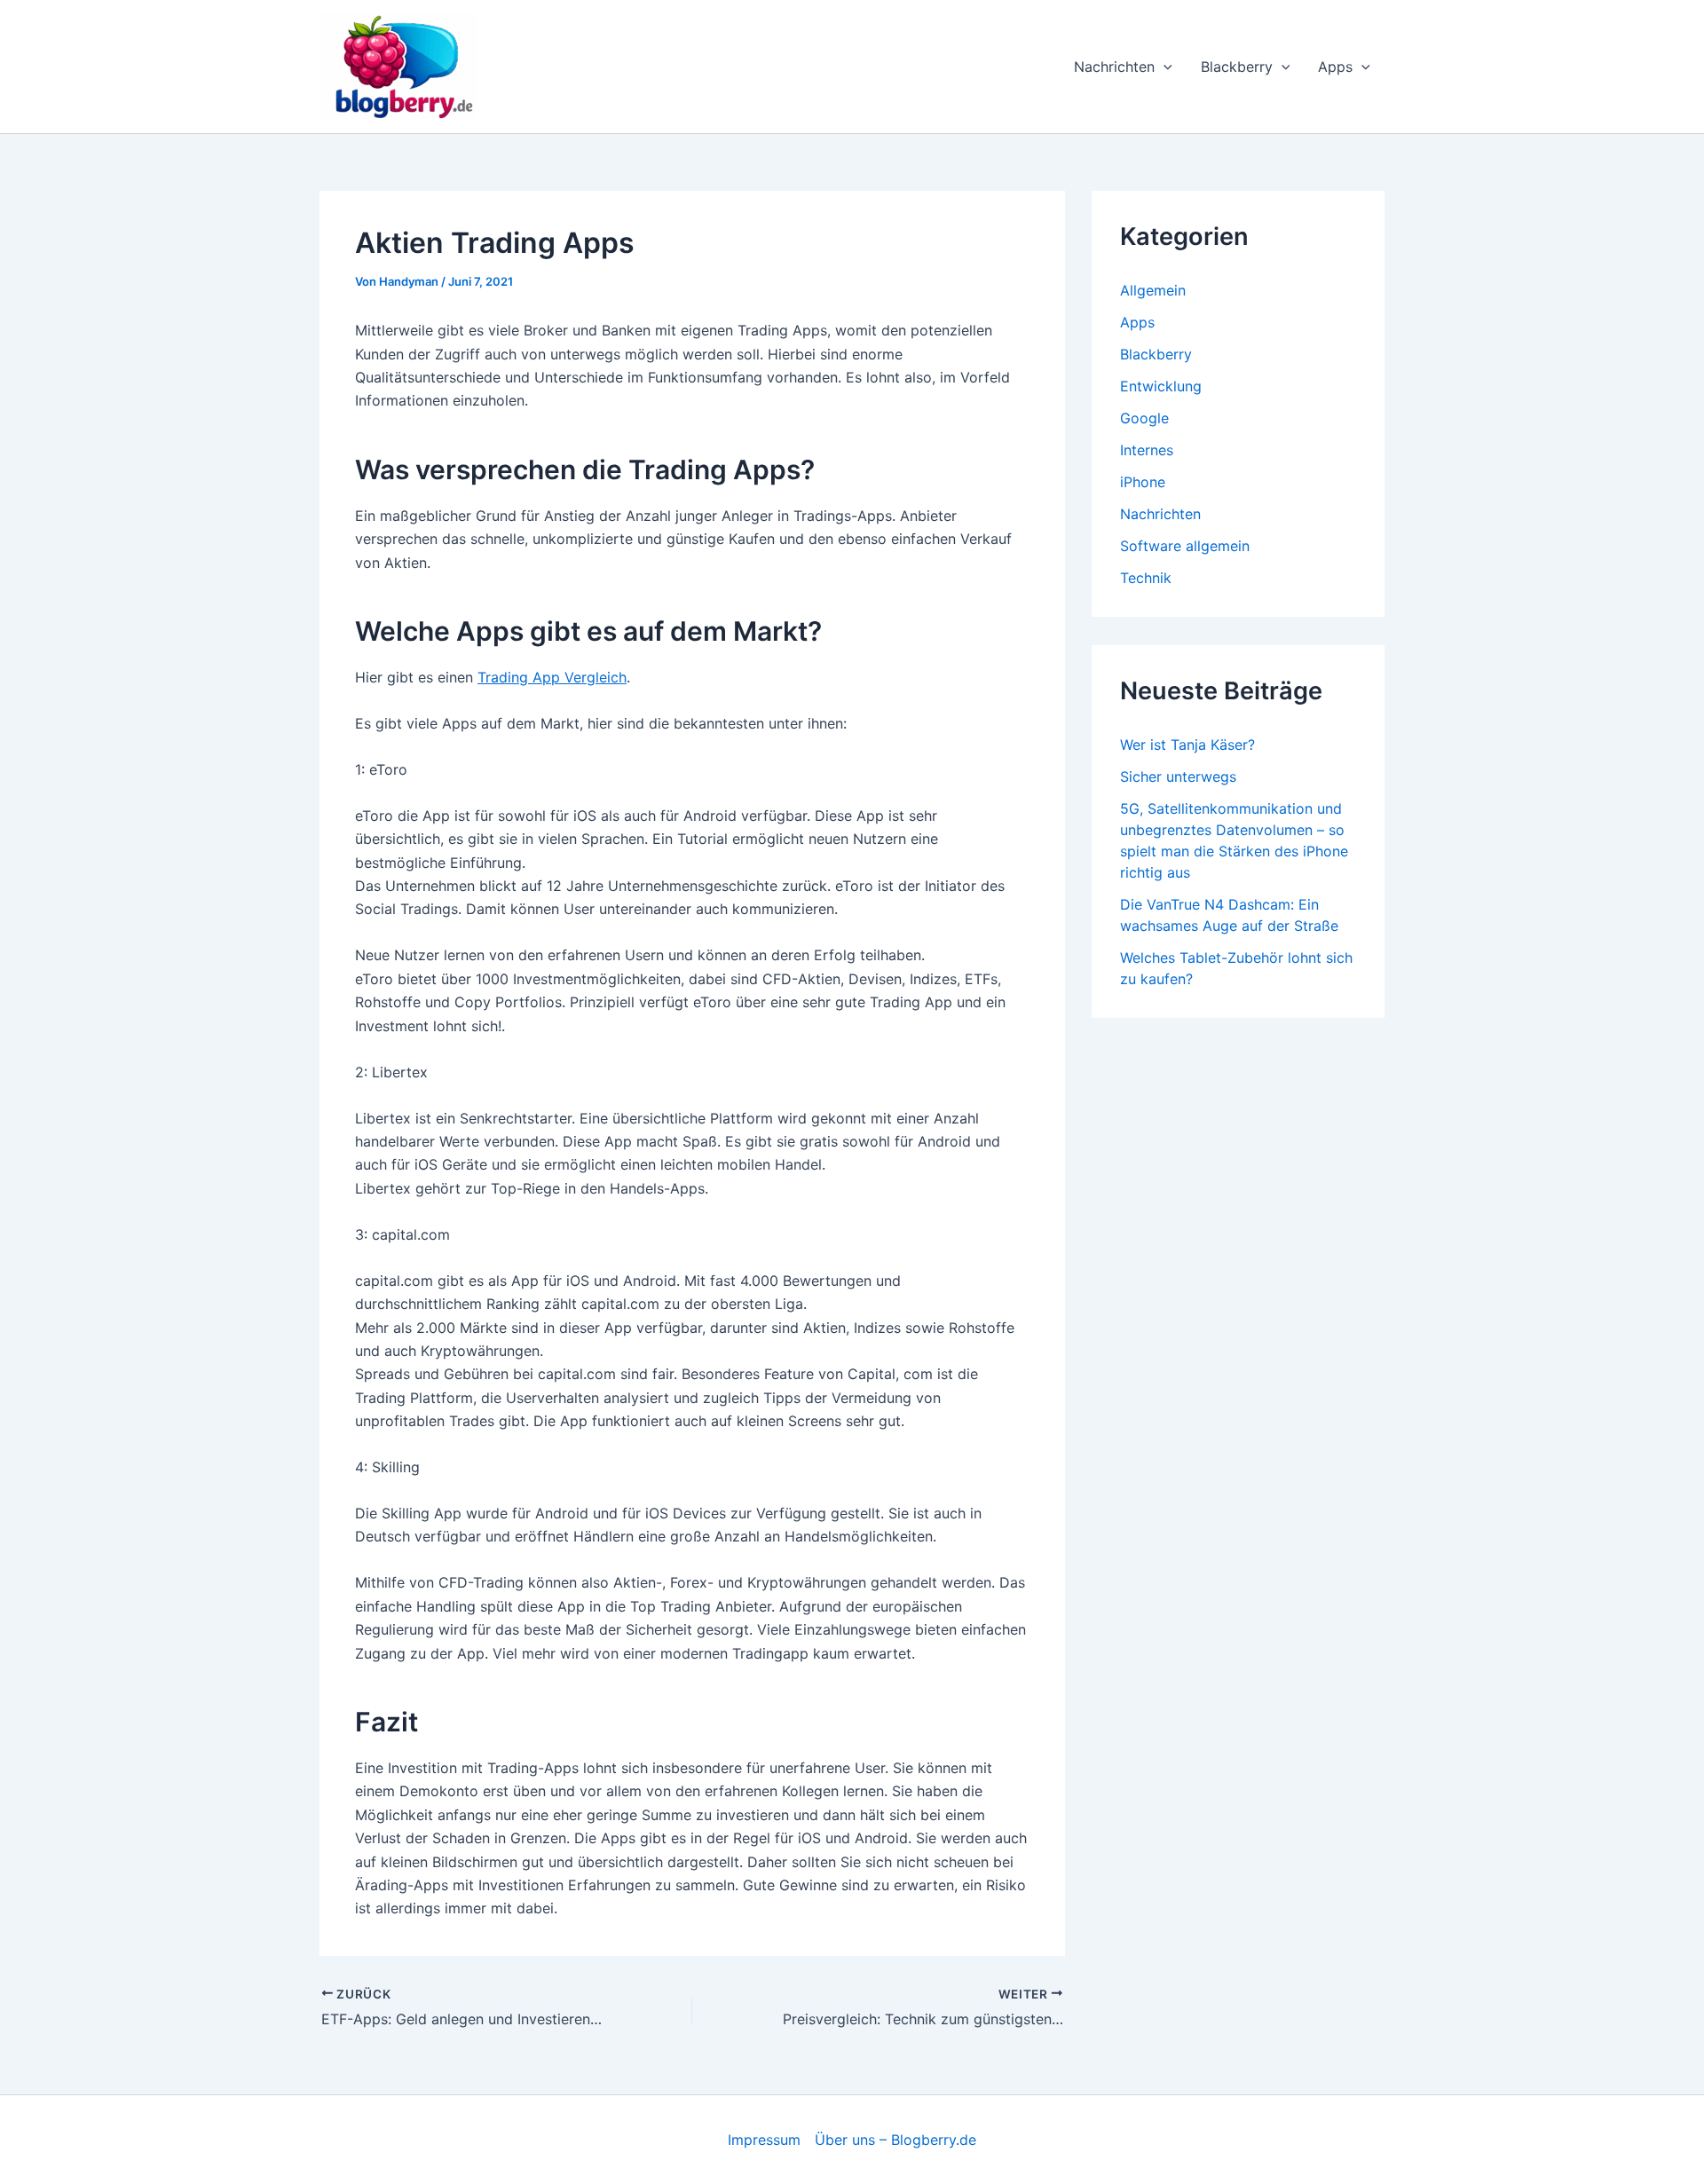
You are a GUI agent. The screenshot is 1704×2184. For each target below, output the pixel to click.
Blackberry (1237, 67)
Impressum (764, 2140)
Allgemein (1153, 290)
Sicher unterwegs (1178, 777)
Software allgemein (1185, 546)
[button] (1164, 67)
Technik (1146, 578)
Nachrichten (1114, 67)
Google (1144, 418)
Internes (1147, 450)
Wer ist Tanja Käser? (1187, 745)
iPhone (1143, 482)
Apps (1335, 67)
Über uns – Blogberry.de (895, 2140)
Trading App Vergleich (552, 677)
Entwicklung (1161, 386)
